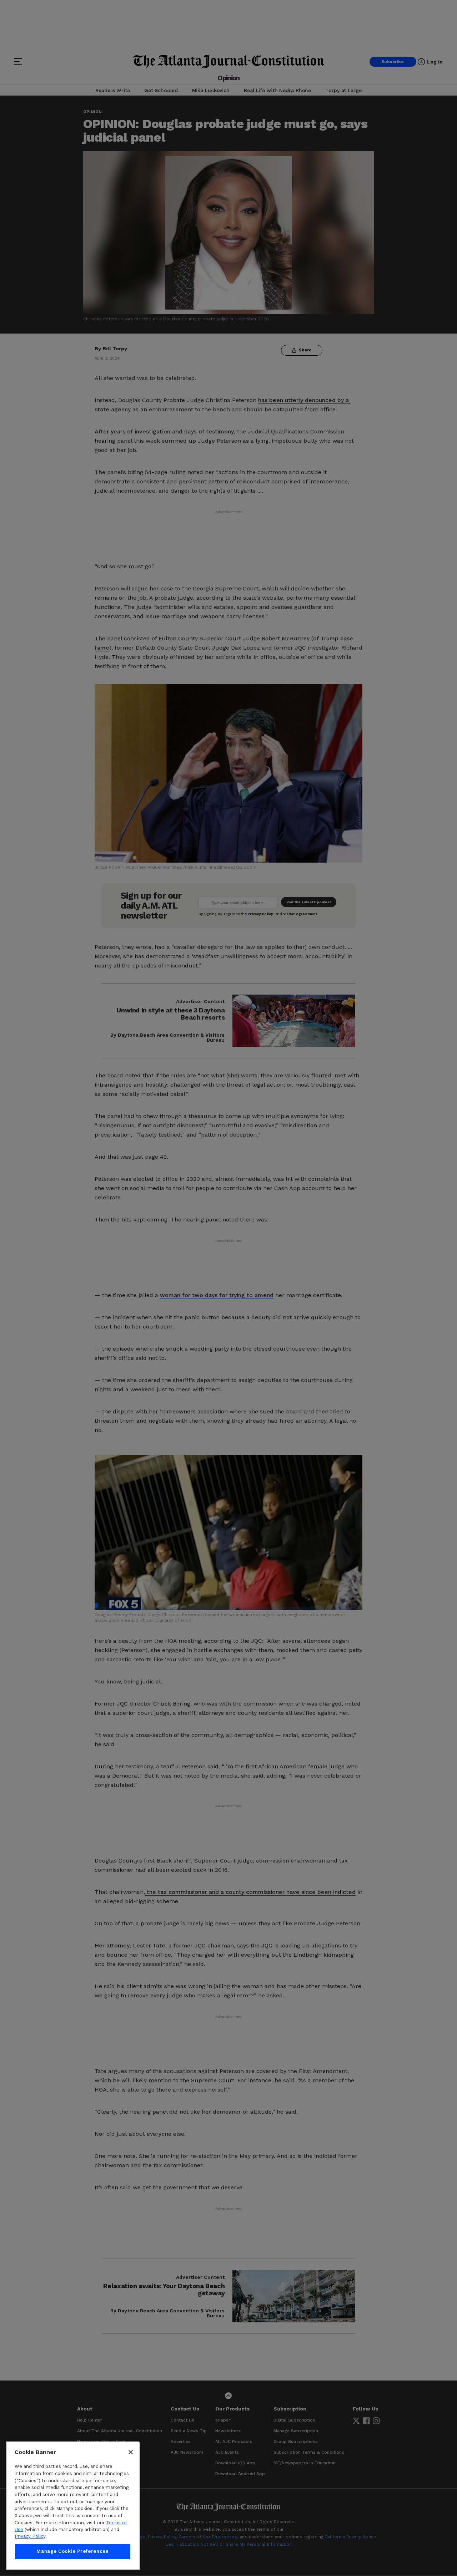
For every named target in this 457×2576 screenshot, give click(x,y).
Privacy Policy (30, 2537)
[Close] (131, 2452)
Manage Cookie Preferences (72, 2552)
